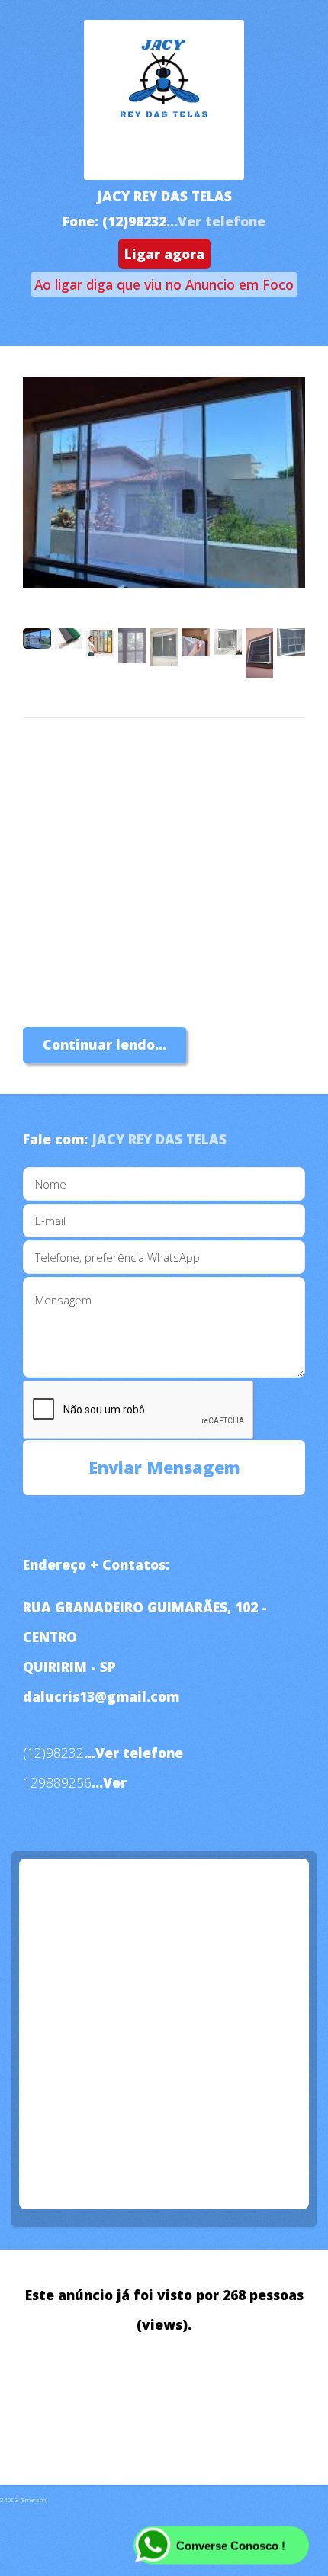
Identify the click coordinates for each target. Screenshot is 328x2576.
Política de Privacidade (206, 2382)
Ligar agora (164, 254)
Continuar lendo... (105, 1044)
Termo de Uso (70, 2412)
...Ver (109, 1782)
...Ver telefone (216, 221)
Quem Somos (68, 2382)
